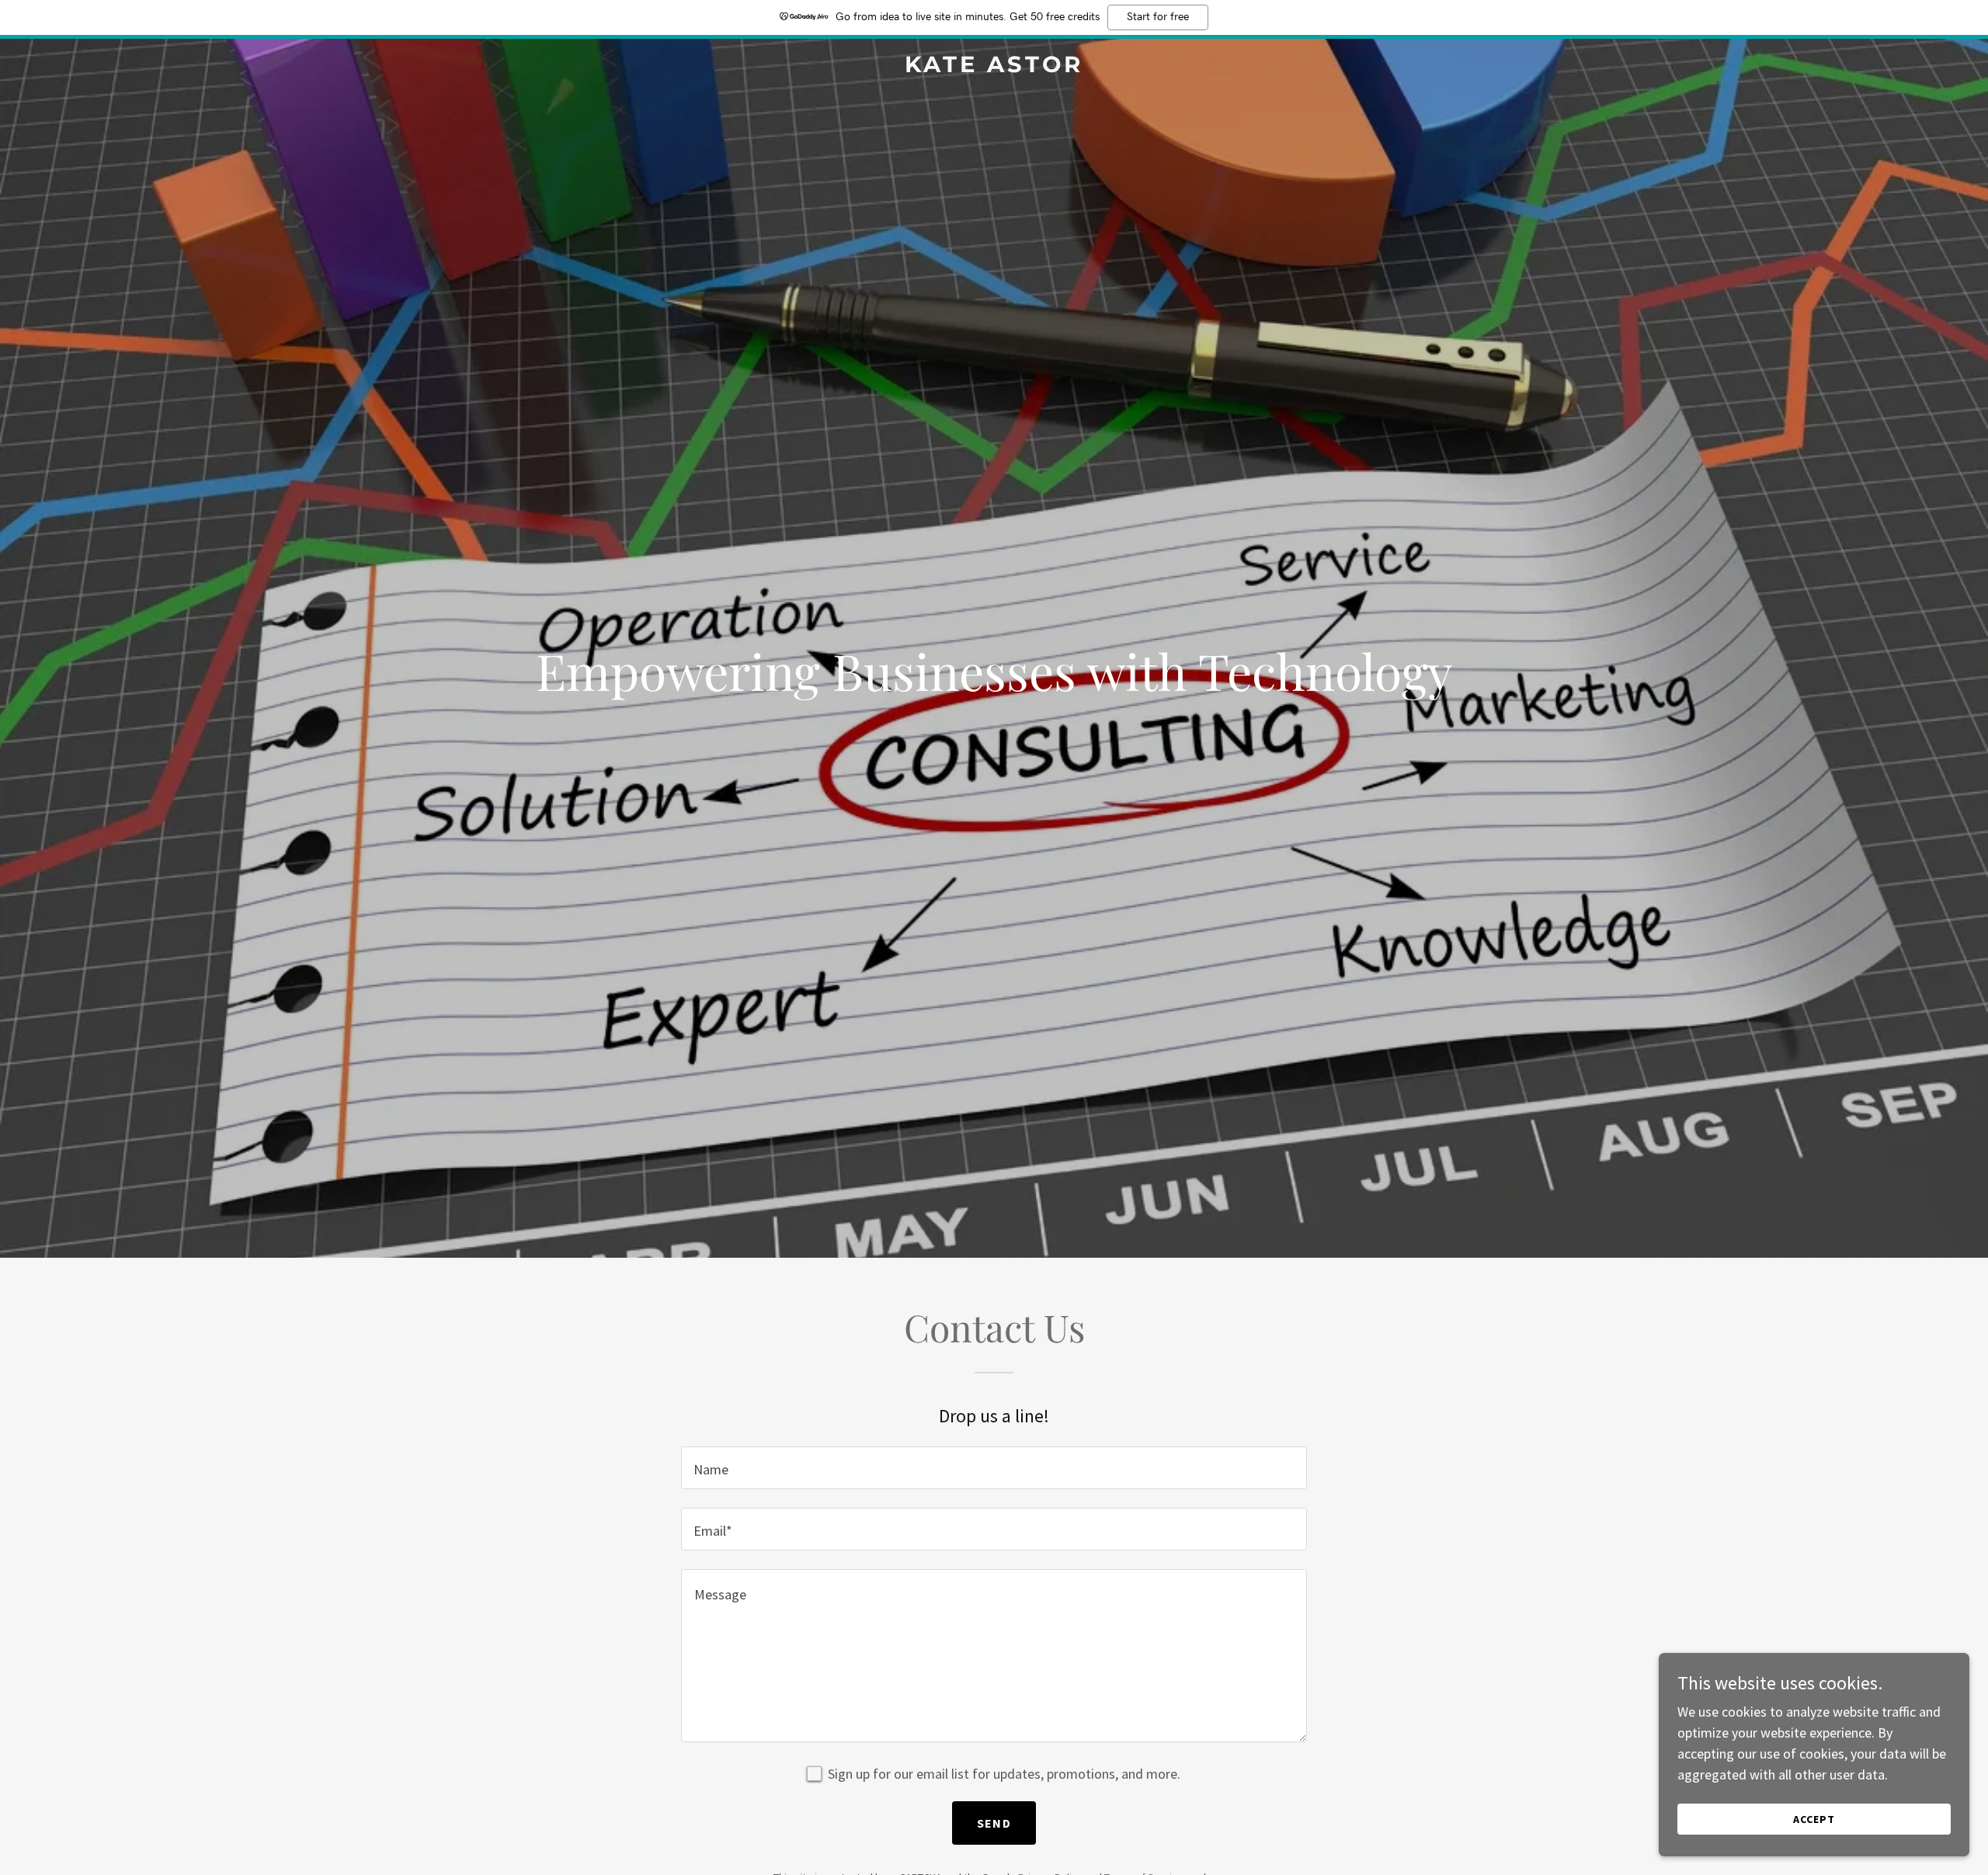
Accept (1814, 1819)
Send (994, 1823)
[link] (994, 67)
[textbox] (994, 1468)
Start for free (1158, 17)
